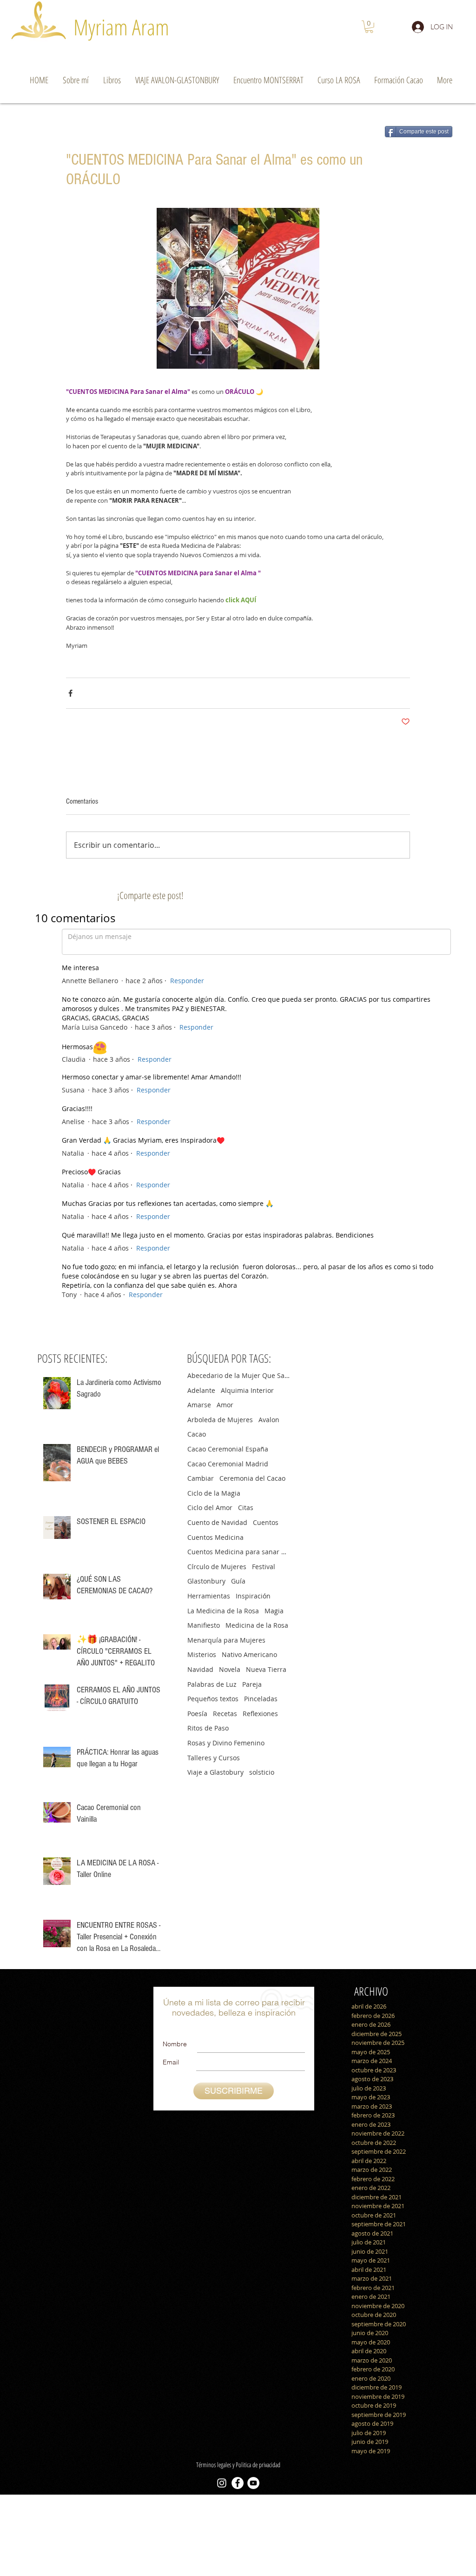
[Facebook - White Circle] (238, 2469)
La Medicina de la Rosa (223, 1597)
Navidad (200, 1656)
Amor (225, 1391)
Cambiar (201, 1465)
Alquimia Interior (247, 1377)
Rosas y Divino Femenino (226, 1729)
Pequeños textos (213, 1685)
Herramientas (209, 1582)
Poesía (197, 1700)
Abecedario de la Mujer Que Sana (238, 1362)
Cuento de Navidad (217, 1509)
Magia (274, 1597)
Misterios (202, 1641)
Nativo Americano (249, 1641)
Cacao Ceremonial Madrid (228, 1450)
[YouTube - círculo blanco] (253, 2469)
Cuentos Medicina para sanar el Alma (238, 1538)
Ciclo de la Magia (214, 1480)
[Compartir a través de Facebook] (70, 693)
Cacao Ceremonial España (228, 1435)
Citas (246, 1494)
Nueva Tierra (266, 1656)
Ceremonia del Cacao (252, 1465)
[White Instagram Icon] (222, 2469)
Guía (238, 1568)
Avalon (269, 1406)
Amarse (199, 1391)
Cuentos (266, 1509)
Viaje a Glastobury (215, 1759)
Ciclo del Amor (210, 1494)
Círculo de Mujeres (217, 1553)
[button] (369, 27)
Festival (264, 1553)
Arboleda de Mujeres (220, 1406)
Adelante (201, 1377)
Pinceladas (261, 1685)
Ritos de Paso (208, 1714)
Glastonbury (206, 1568)
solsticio (262, 1759)
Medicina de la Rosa (257, 1612)
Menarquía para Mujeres (226, 1627)
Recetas (225, 1700)
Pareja (252, 1671)
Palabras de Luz (212, 1671)
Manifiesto (204, 1612)
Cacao (197, 1421)
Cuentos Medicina (215, 1524)
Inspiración (253, 1582)
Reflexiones (260, 1700)
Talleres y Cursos (214, 1744)
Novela (230, 1656)
